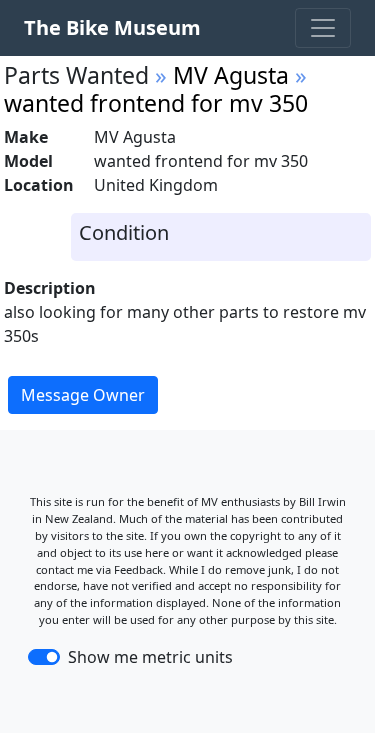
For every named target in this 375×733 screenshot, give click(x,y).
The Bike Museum (112, 27)
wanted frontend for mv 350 (156, 103)
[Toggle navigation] (323, 28)
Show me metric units (150, 657)
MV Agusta (231, 75)
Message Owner (83, 395)
